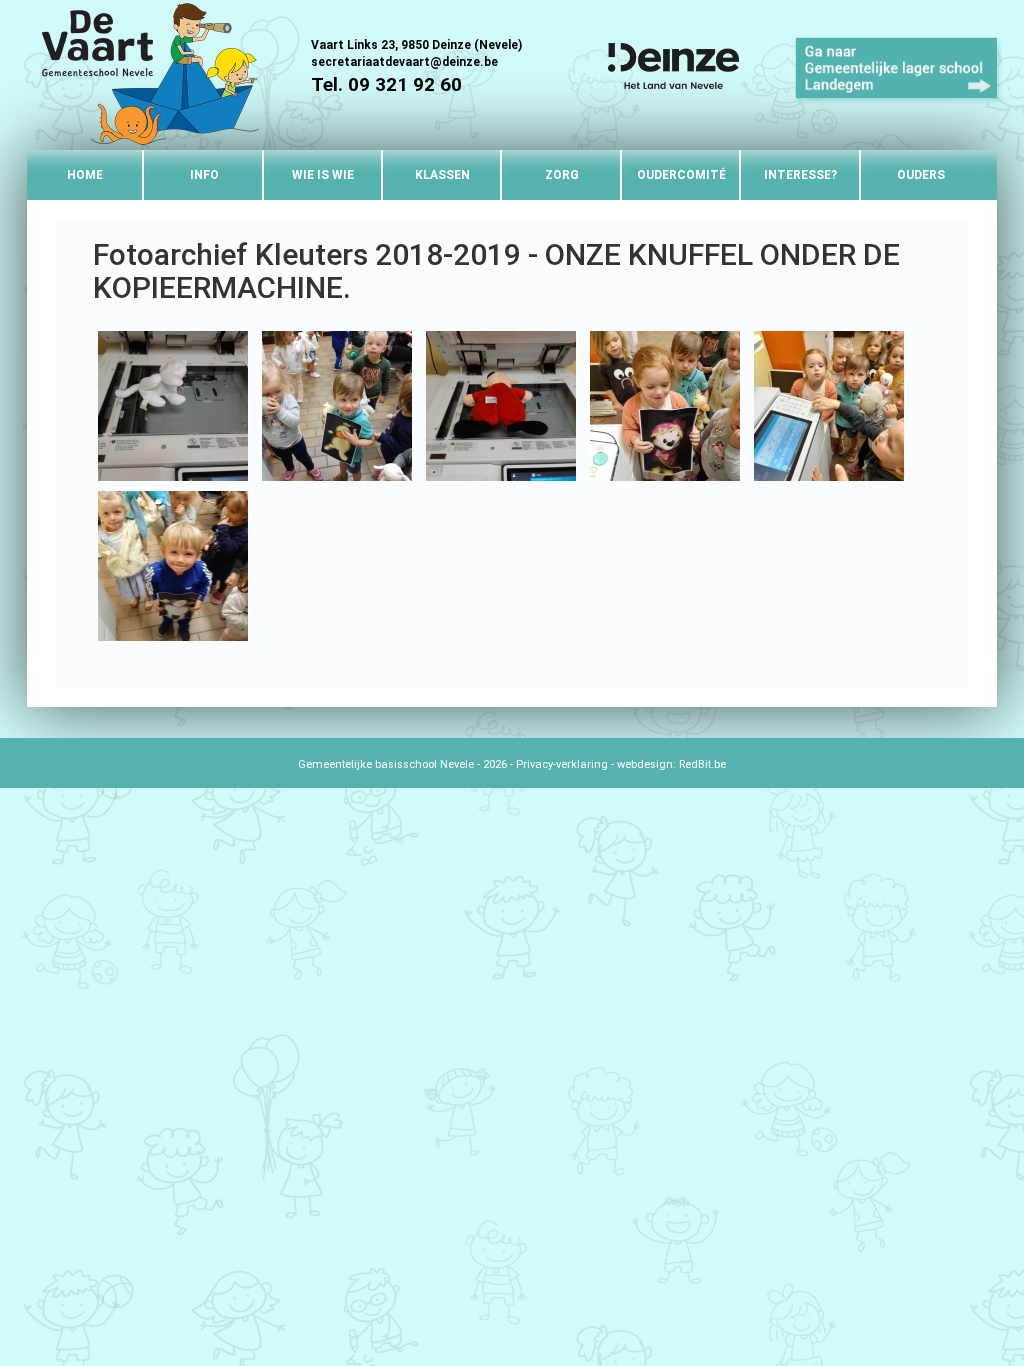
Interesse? (800, 175)
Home (85, 175)
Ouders (921, 175)
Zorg (562, 175)
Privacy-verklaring (562, 764)
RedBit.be (702, 764)
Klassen (442, 175)
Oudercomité (681, 175)
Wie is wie (323, 175)
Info (204, 175)
